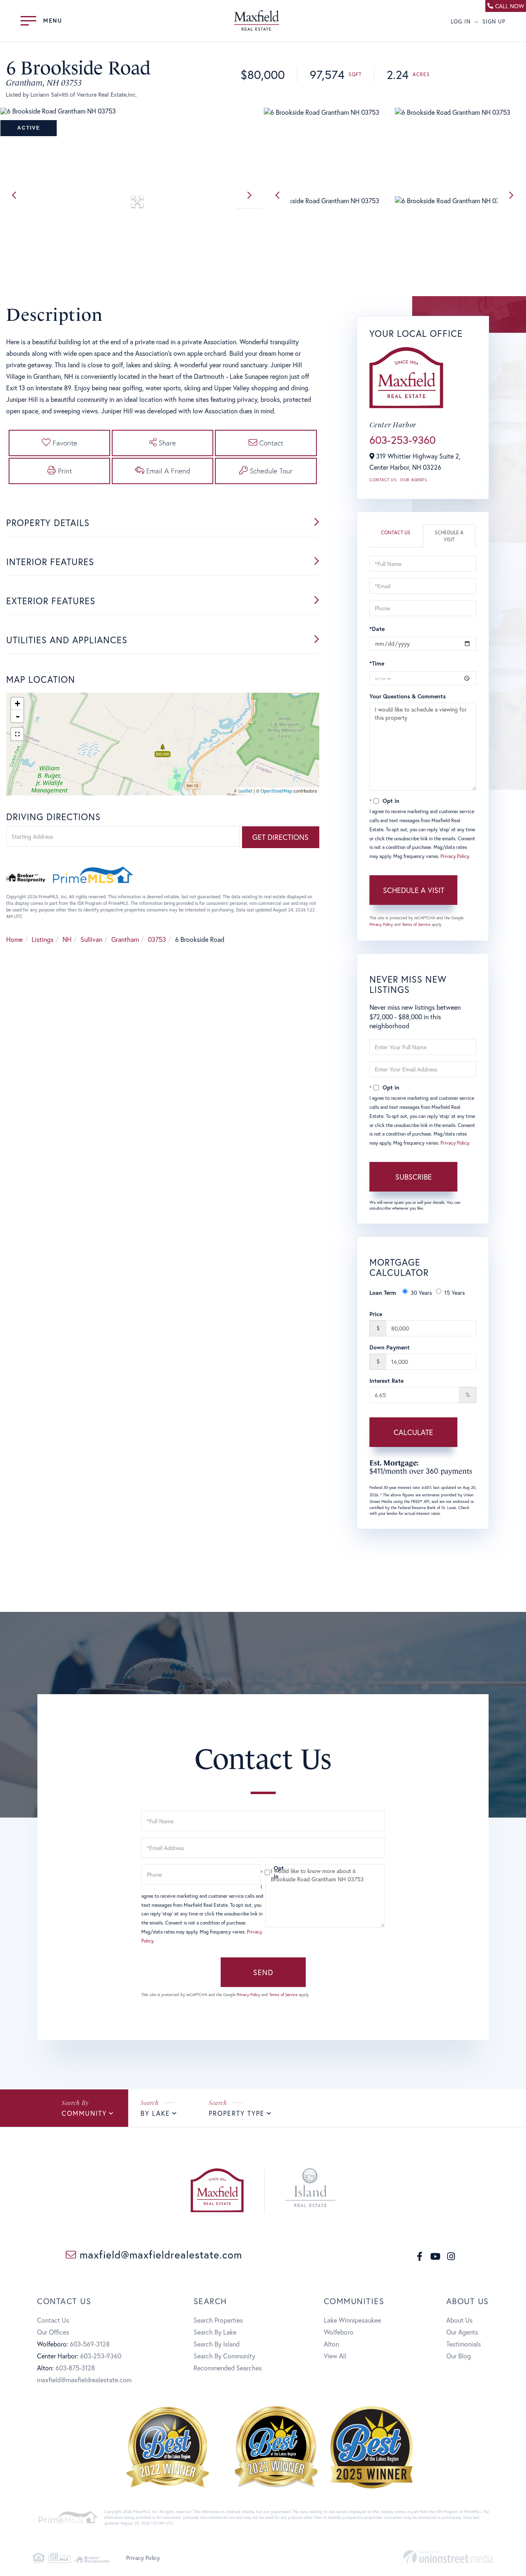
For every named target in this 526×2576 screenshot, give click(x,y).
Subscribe (414, 1177)
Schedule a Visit (449, 536)
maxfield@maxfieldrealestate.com (159, 2255)
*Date (377, 629)
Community (84, 2113)
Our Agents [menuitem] (462, 2332)
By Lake (155, 2113)
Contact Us (383, 480)
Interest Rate (386, 1381)
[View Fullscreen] (17, 734)
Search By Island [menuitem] (217, 2344)
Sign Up (494, 22)
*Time (377, 663)
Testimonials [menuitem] (464, 2344)
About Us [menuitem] (459, 2320)
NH (67, 939)
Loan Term (383, 1293)
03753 (157, 939)
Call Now (510, 6)
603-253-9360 (403, 440)
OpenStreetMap (276, 791)
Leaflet (245, 791)
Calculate (413, 1432)
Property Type (237, 2113)
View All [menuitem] (335, 2356)
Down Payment (390, 1347)
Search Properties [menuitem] (218, 2320)
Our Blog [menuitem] (459, 2356)
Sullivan (91, 939)
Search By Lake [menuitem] (215, 2332)
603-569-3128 (90, 2344)
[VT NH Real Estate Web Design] (448, 2557)
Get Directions (280, 837)
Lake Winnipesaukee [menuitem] (352, 2320)
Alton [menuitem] (331, 2344)
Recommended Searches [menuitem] (228, 2368)
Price (376, 1314)
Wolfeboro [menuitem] (339, 2332)
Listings (43, 939)
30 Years (421, 1293)
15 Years (454, 1293)
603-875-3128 (75, 2368)
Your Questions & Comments (408, 696)
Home (14, 939)
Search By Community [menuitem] (224, 2356)
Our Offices (53, 2332)
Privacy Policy (455, 856)
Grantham (125, 939)
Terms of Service (416, 924)
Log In (461, 22)
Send (263, 1972)
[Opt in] (263, 1872)
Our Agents (413, 480)
